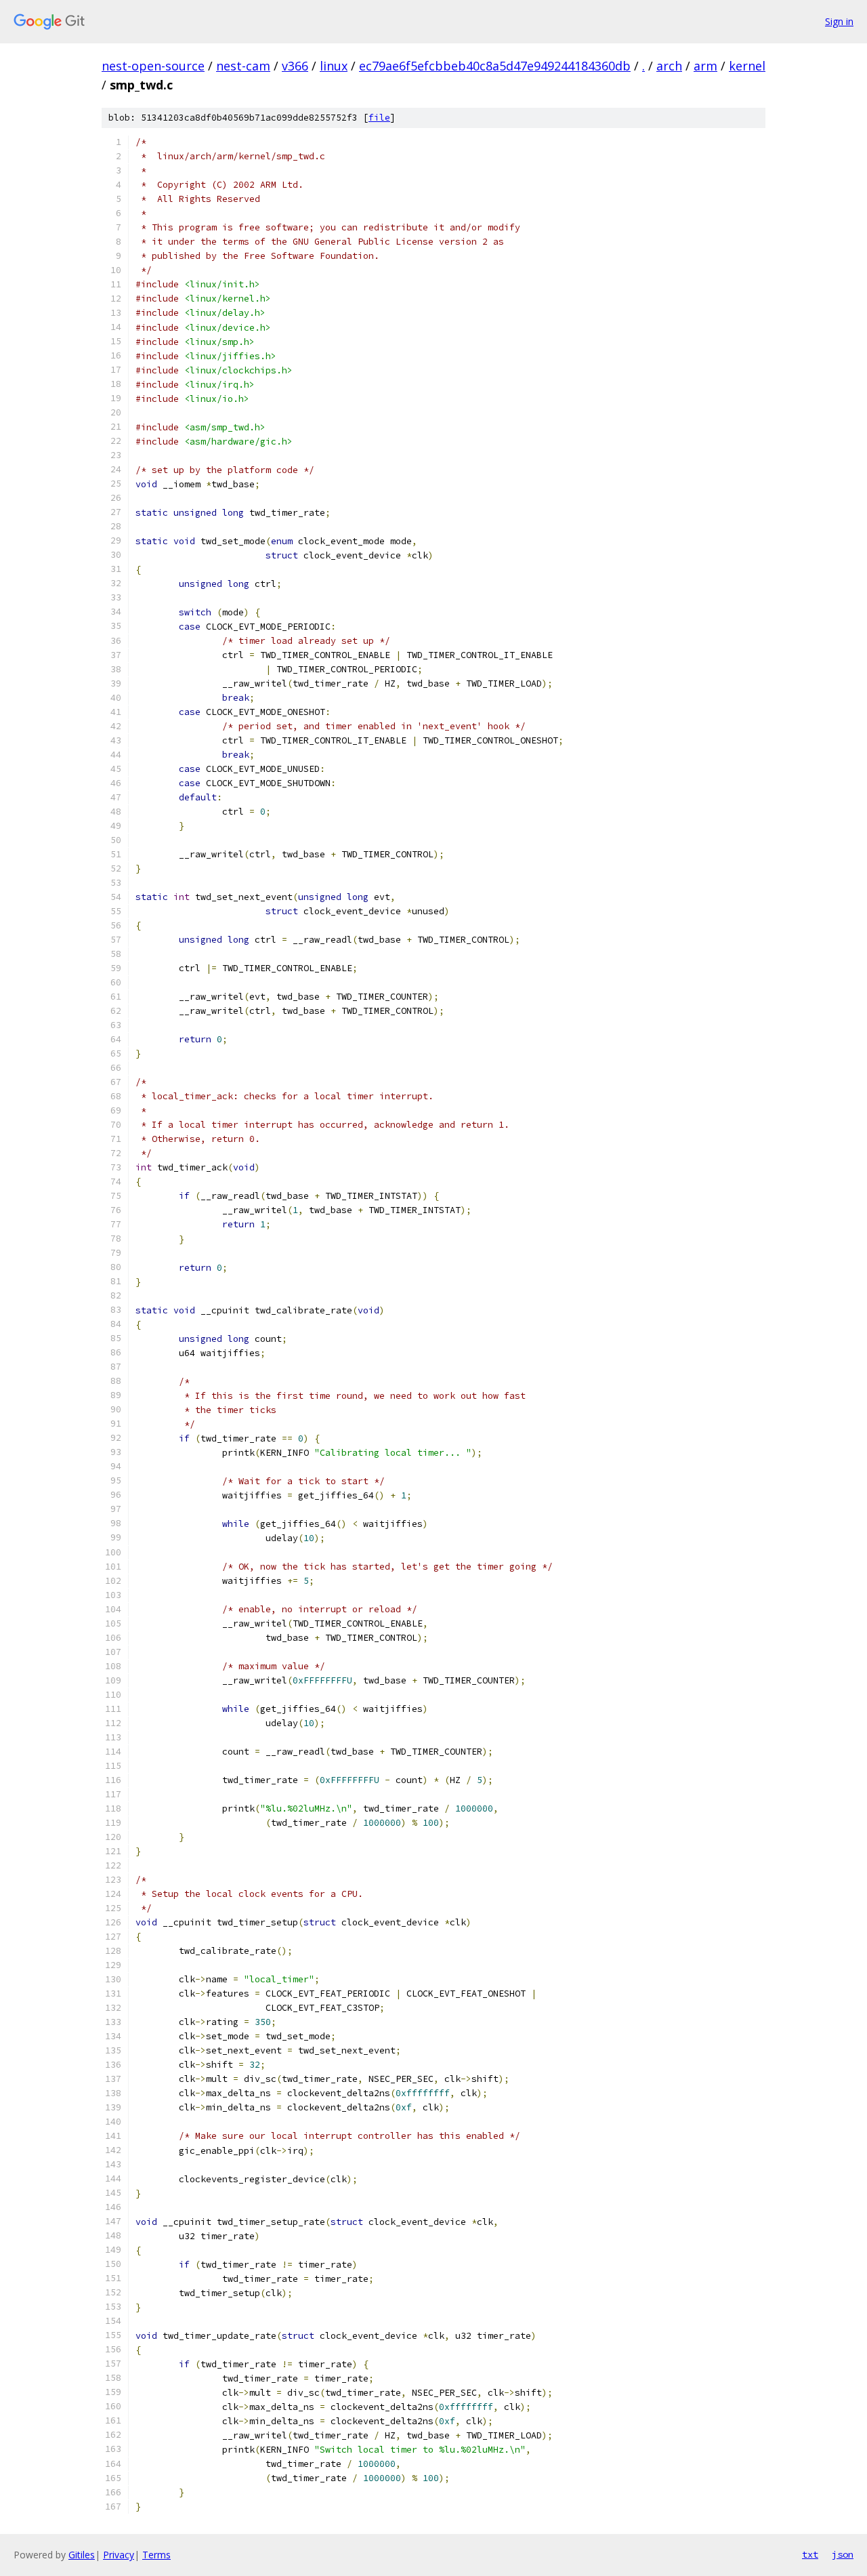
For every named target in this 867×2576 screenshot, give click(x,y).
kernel (747, 66)
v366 (295, 66)
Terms (156, 2555)
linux (334, 66)
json (843, 2554)
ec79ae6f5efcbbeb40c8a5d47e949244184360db (495, 66)
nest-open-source (153, 66)
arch (669, 66)
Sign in (839, 21)
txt (810, 2554)
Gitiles (82, 2555)
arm (705, 66)
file (379, 118)
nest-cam (243, 66)
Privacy (119, 2555)
